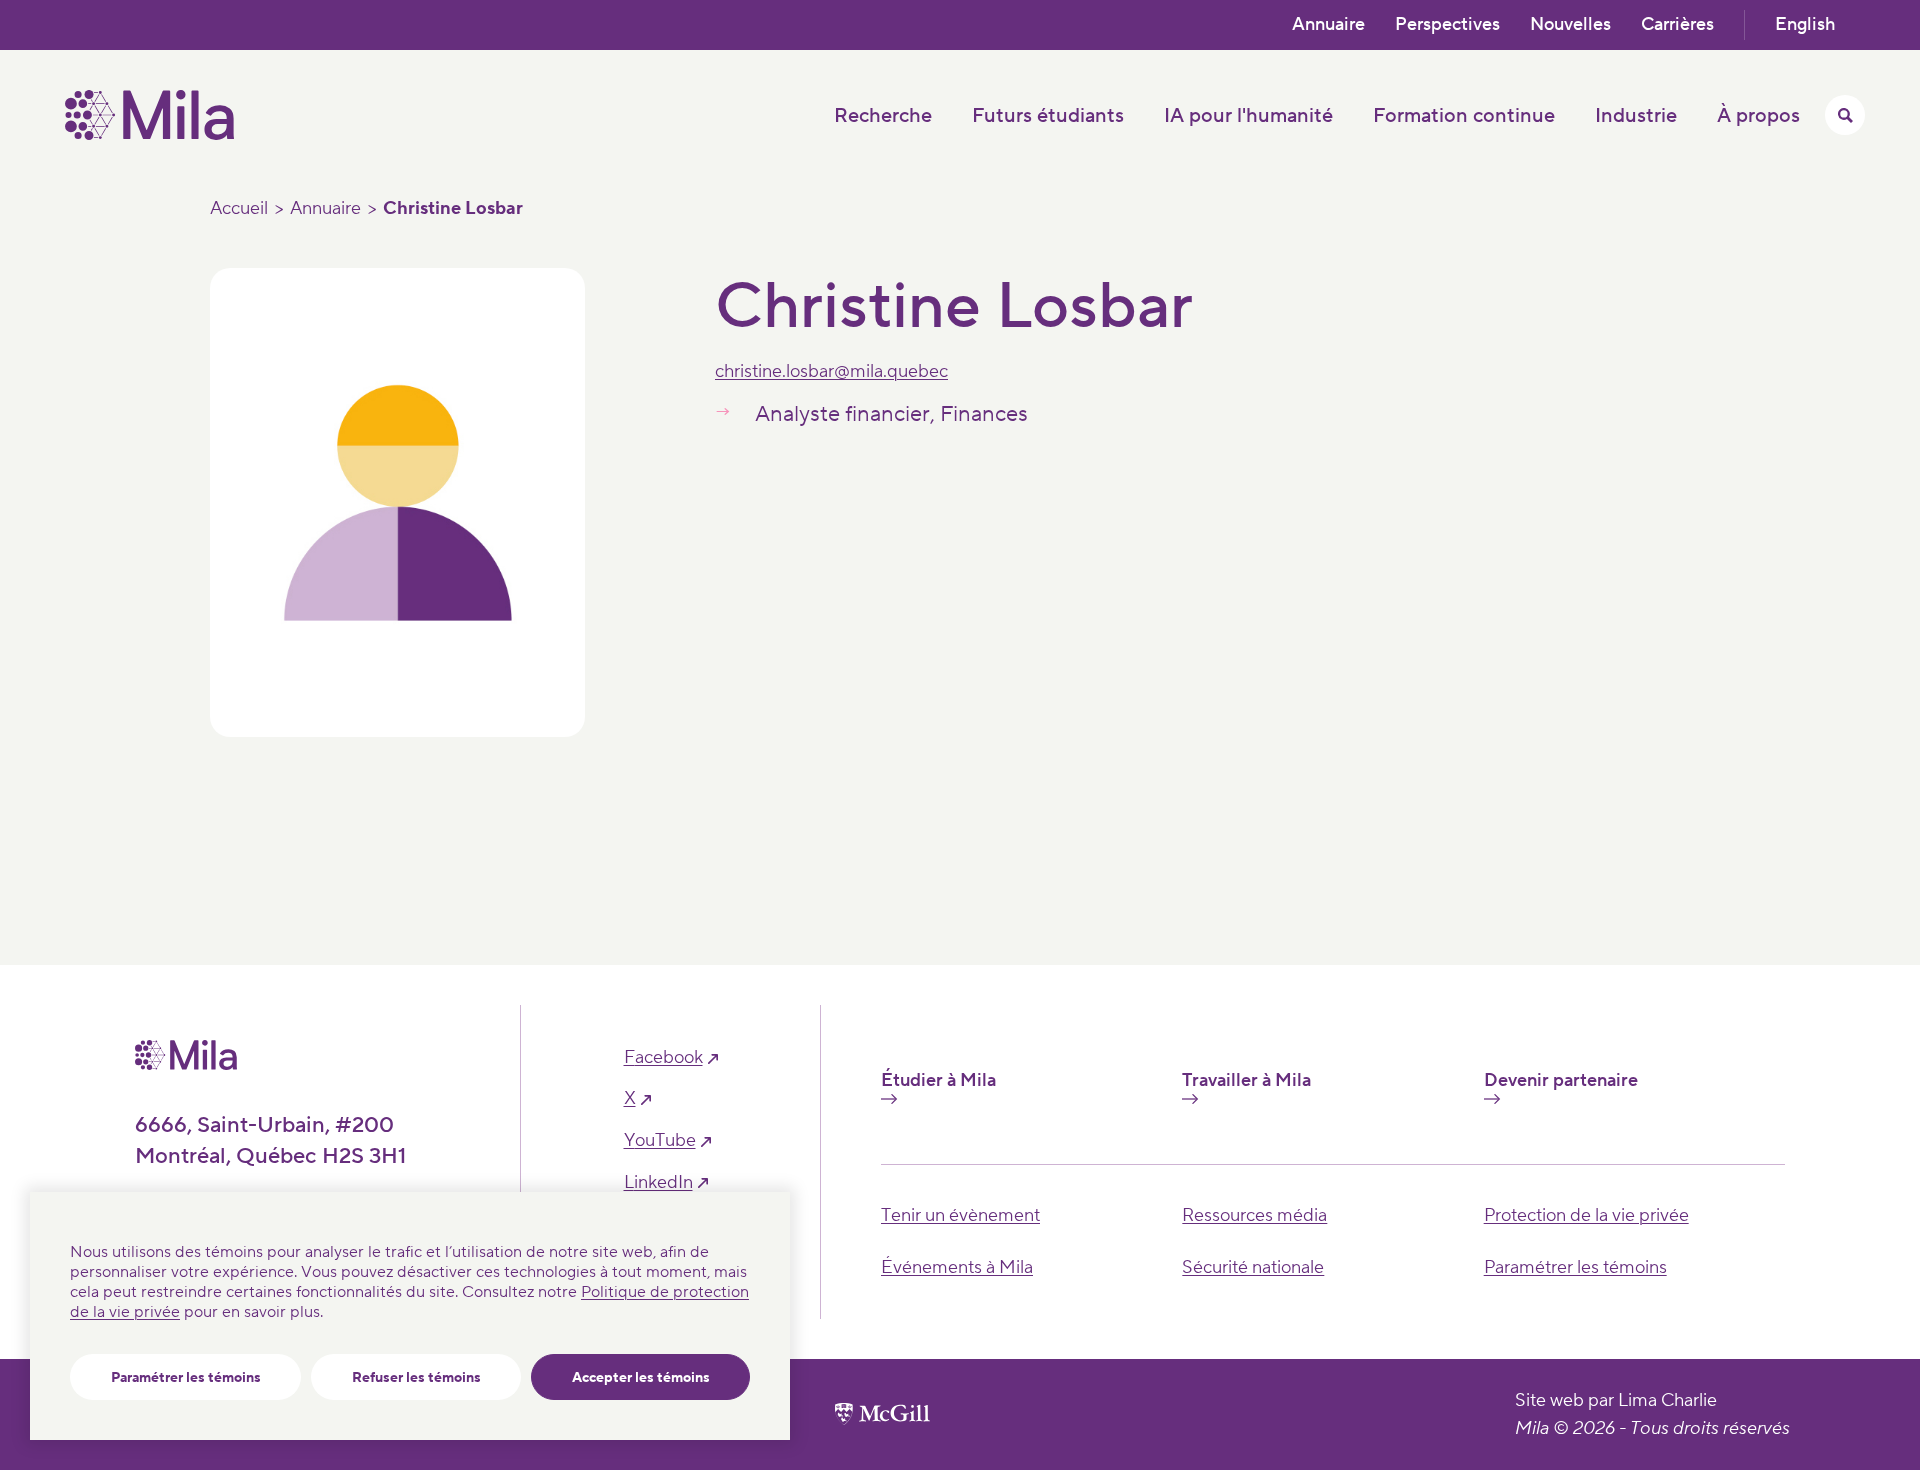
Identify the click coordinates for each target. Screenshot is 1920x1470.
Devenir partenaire (1561, 1081)
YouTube (660, 1141)
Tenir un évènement (960, 1215)
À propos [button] (1758, 116)
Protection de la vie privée (1586, 1215)
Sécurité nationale (1253, 1267)
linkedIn (658, 1183)
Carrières (1677, 24)
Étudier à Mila (938, 1081)
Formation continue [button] (1464, 116)
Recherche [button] (883, 116)
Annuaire (1328, 24)
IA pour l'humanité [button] (1248, 116)
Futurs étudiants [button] (1048, 116)
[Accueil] (149, 135)
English (1805, 24)
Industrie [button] (1636, 116)
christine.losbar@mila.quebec (831, 371)
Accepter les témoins (641, 1378)
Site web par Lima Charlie (1616, 1400)
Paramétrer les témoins (186, 1378)
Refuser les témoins (416, 1378)
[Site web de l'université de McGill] (882, 1414)
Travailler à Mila (1246, 1081)
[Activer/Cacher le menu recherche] (1845, 115)
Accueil (239, 209)
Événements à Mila (957, 1267)
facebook (663, 1058)
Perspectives (1447, 24)
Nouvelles (1570, 24)
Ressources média (1254, 1215)
